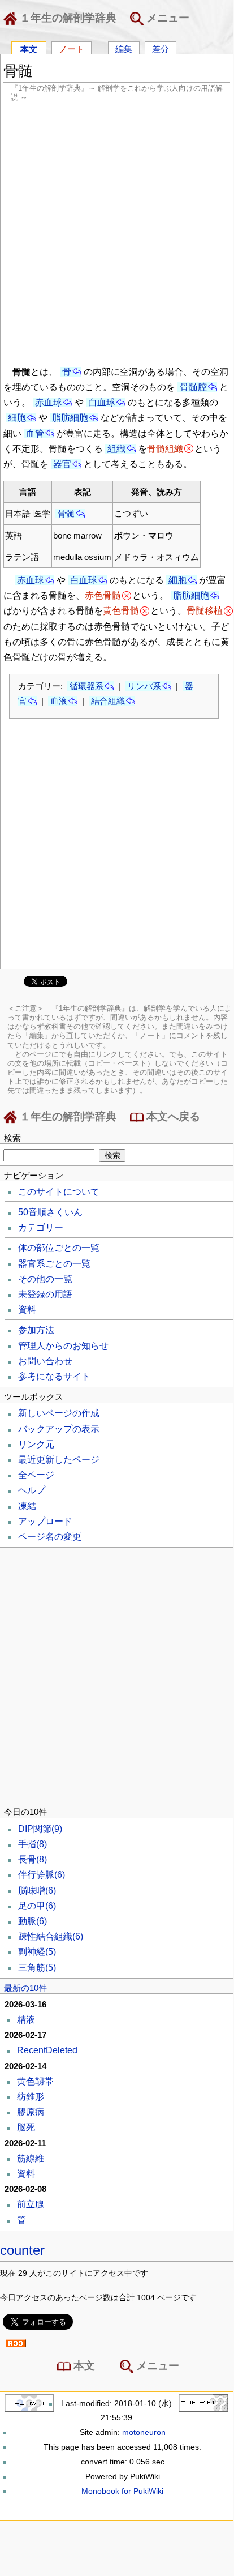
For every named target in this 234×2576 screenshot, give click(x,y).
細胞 (17, 418)
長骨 (32, 1859)
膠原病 (31, 2112)
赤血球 (49, 402)
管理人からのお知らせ (63, 1346)
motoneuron (144, 2432)
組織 (116, 449)
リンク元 (36, 1444)
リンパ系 (144, 686)
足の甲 (37, 1906)
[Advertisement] (116, 232)
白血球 (102, 402)
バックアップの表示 (59, 1429)
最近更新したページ (59, 1460)
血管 (35, 433)
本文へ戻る (172, 1116)
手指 (32, 1844)
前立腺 (31, 2204)
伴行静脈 (42, 1875)
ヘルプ (32, 1490)
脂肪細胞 (70, 418)
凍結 (27, 1506)
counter (22, 2250)
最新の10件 (25, 1988)
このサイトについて (59, 1192)
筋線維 (31, 2158)
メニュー (166, 18)
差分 (161, 48)
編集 (124, 48)
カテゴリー (41, 1227)
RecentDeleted (47, 2050)
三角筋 (37, 1968)
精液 (26, 2020)
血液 (59, 701)
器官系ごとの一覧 (54, 1264)
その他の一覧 (45, 1279)
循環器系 (86, 686)
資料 (27, 1310)
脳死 (26, 2127)
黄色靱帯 (35, 2081)
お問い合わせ (45, 1361)
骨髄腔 (193, 387)
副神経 (37, 1952)
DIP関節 (40, 1829)
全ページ (36, 1475)
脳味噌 (37, 1891)
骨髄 (66, 513)
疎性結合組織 (51, 1936)
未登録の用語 (45, 1294)
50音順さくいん (50, 1212)
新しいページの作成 (59, 1413)
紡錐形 (31, 2097)
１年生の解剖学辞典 (67, 18)
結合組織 (108, 701)
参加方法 (36, 1330)
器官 (62, 464)
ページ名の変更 (50, 1537)
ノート (71, 48)
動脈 (32, 1921)
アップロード (45, 1521)
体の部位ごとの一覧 (59, 1248)
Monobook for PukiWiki (122, 2491)
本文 (29, 48)
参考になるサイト (54, 1376)
